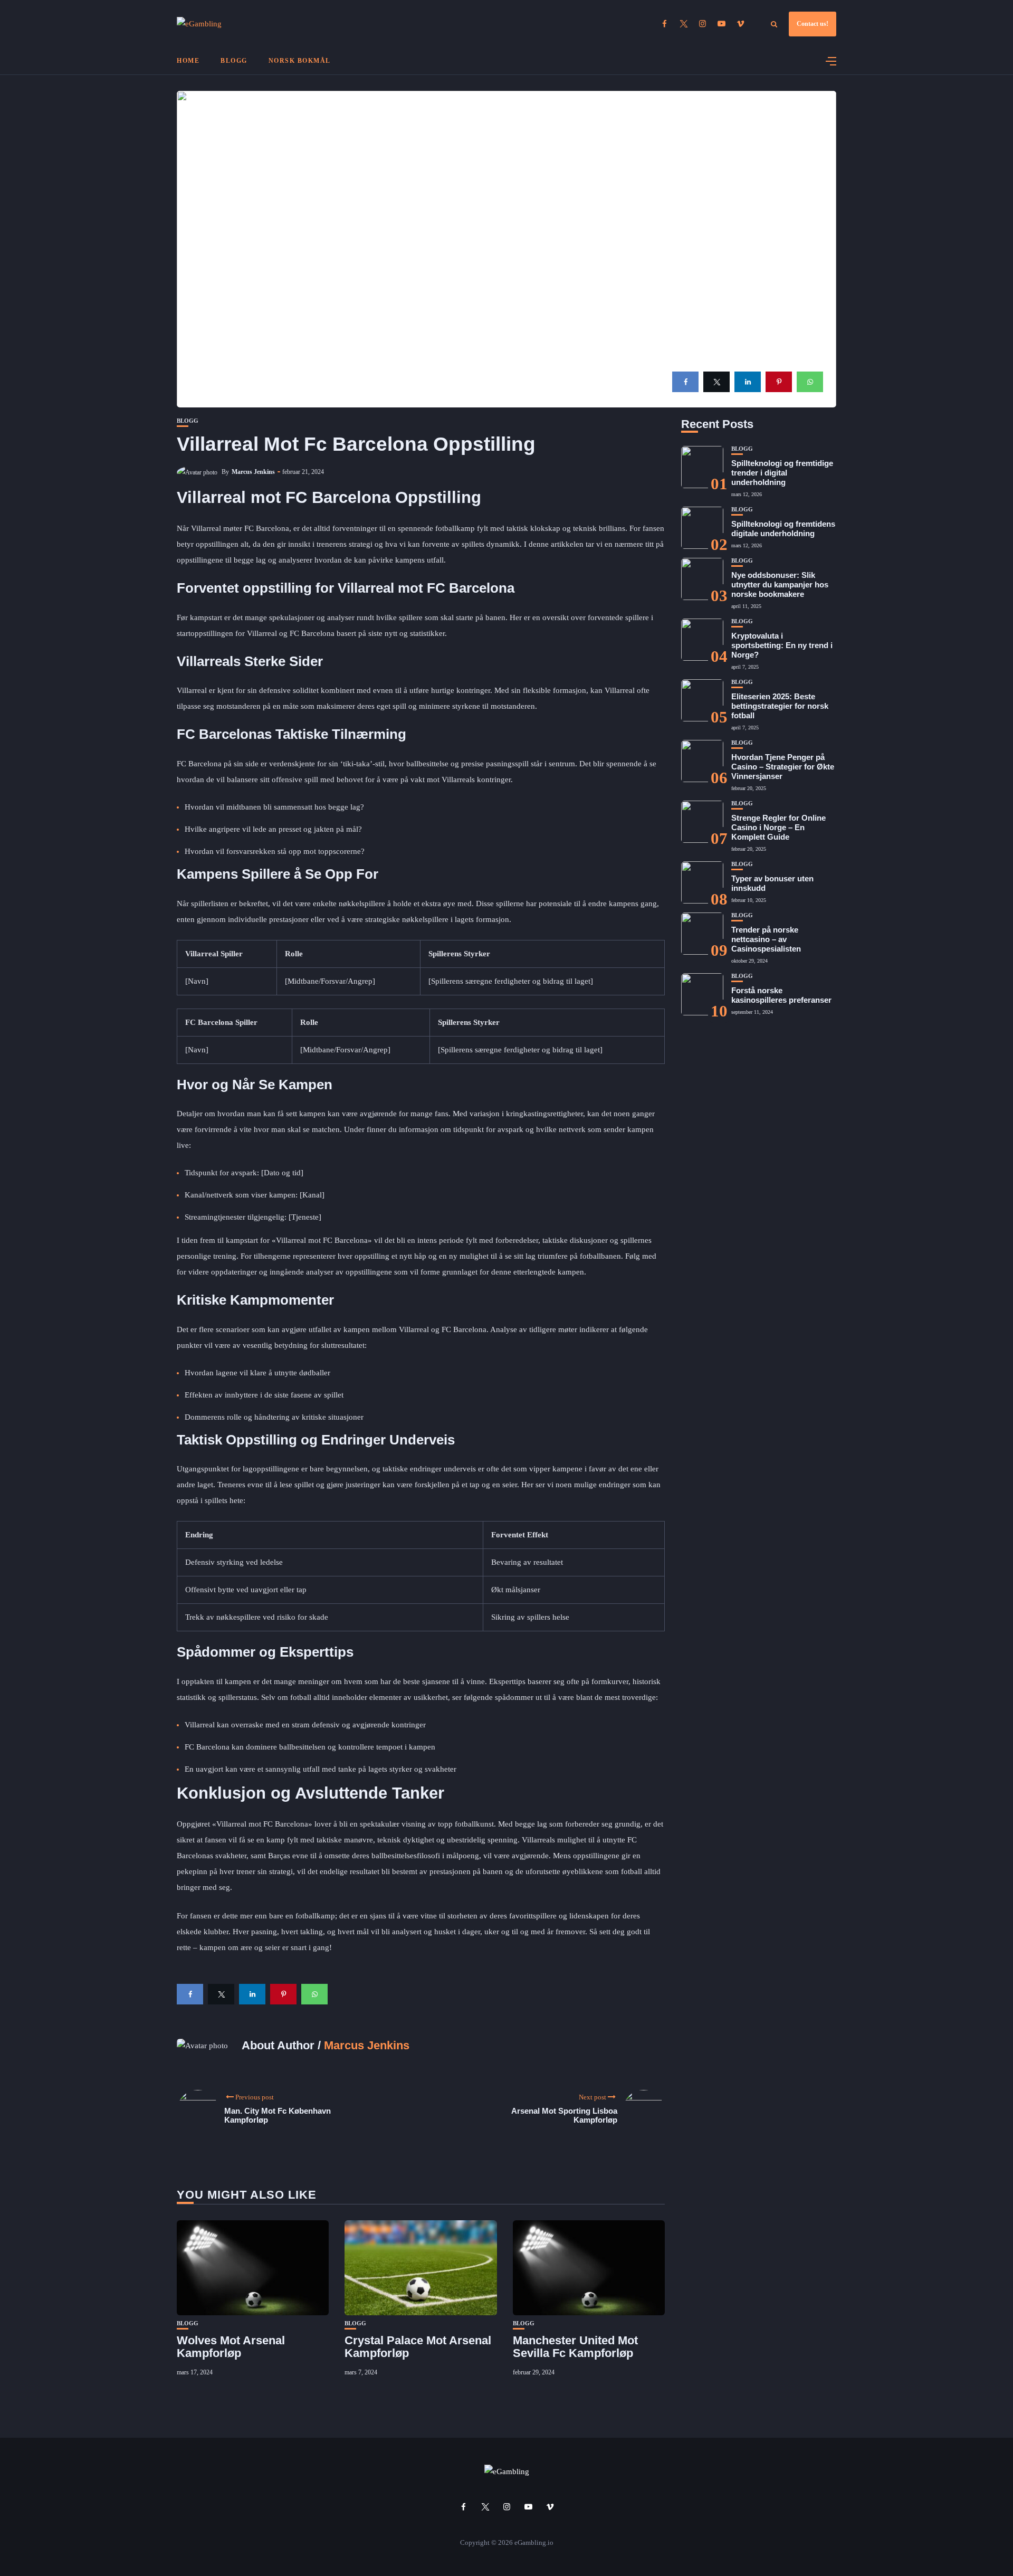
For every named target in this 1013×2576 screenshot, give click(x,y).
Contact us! (813, 24)
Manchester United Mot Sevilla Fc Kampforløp (575, 2347)
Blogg (234, 61)
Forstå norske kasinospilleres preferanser (781, 995)
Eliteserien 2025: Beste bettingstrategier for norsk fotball (780, 706)
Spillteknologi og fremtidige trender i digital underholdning (782, 473)
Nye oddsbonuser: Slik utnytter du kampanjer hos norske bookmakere (780, 584)
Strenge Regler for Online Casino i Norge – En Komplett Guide (778, 827)
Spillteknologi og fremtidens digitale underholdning (783, 529)
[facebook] (685, 382)
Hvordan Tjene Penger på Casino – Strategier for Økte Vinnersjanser (783, 767)
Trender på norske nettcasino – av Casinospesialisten (766, 939)
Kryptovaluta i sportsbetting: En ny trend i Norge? (782, 645)
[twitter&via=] (716, 382)
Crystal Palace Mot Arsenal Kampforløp (418, 2347)
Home (188, 61)
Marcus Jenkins (253, 472)
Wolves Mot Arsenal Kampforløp (231, 2347)
